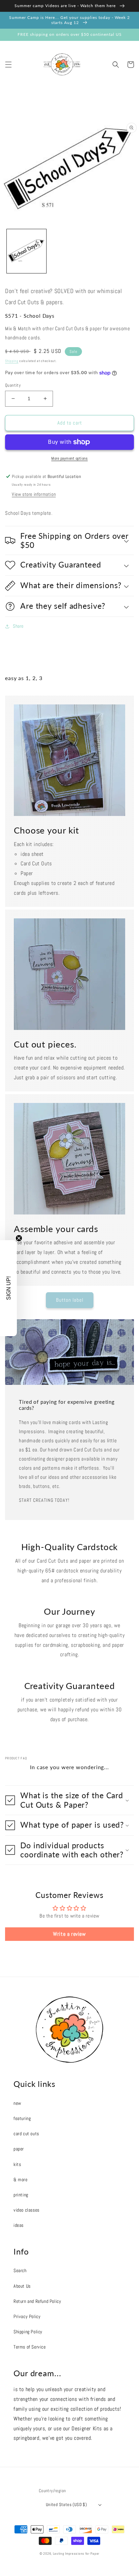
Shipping (12, 361)
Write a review (69, 1934)
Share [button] (18, 626)
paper (19, 2149)
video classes (26, 2210)
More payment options (69, 458)
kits (17, 2164)
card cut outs (26, 2134)
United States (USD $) (66, 2505)
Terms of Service (30, 2347)
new (17, 2103)
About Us (22, 2286)
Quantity (13, 385)
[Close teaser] (19, 1238)
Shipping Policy (28, 2332)
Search (20, 2270)
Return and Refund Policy (37, 2301)
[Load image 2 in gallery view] (26, 251)
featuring (22, 2118)
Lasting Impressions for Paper (76, 2554)
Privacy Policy (27, 2316)
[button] (8, 65)
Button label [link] (70, 1300)
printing (21, 2195)
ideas (19, 2225)
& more (21, 2180)
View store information (34, 494)
